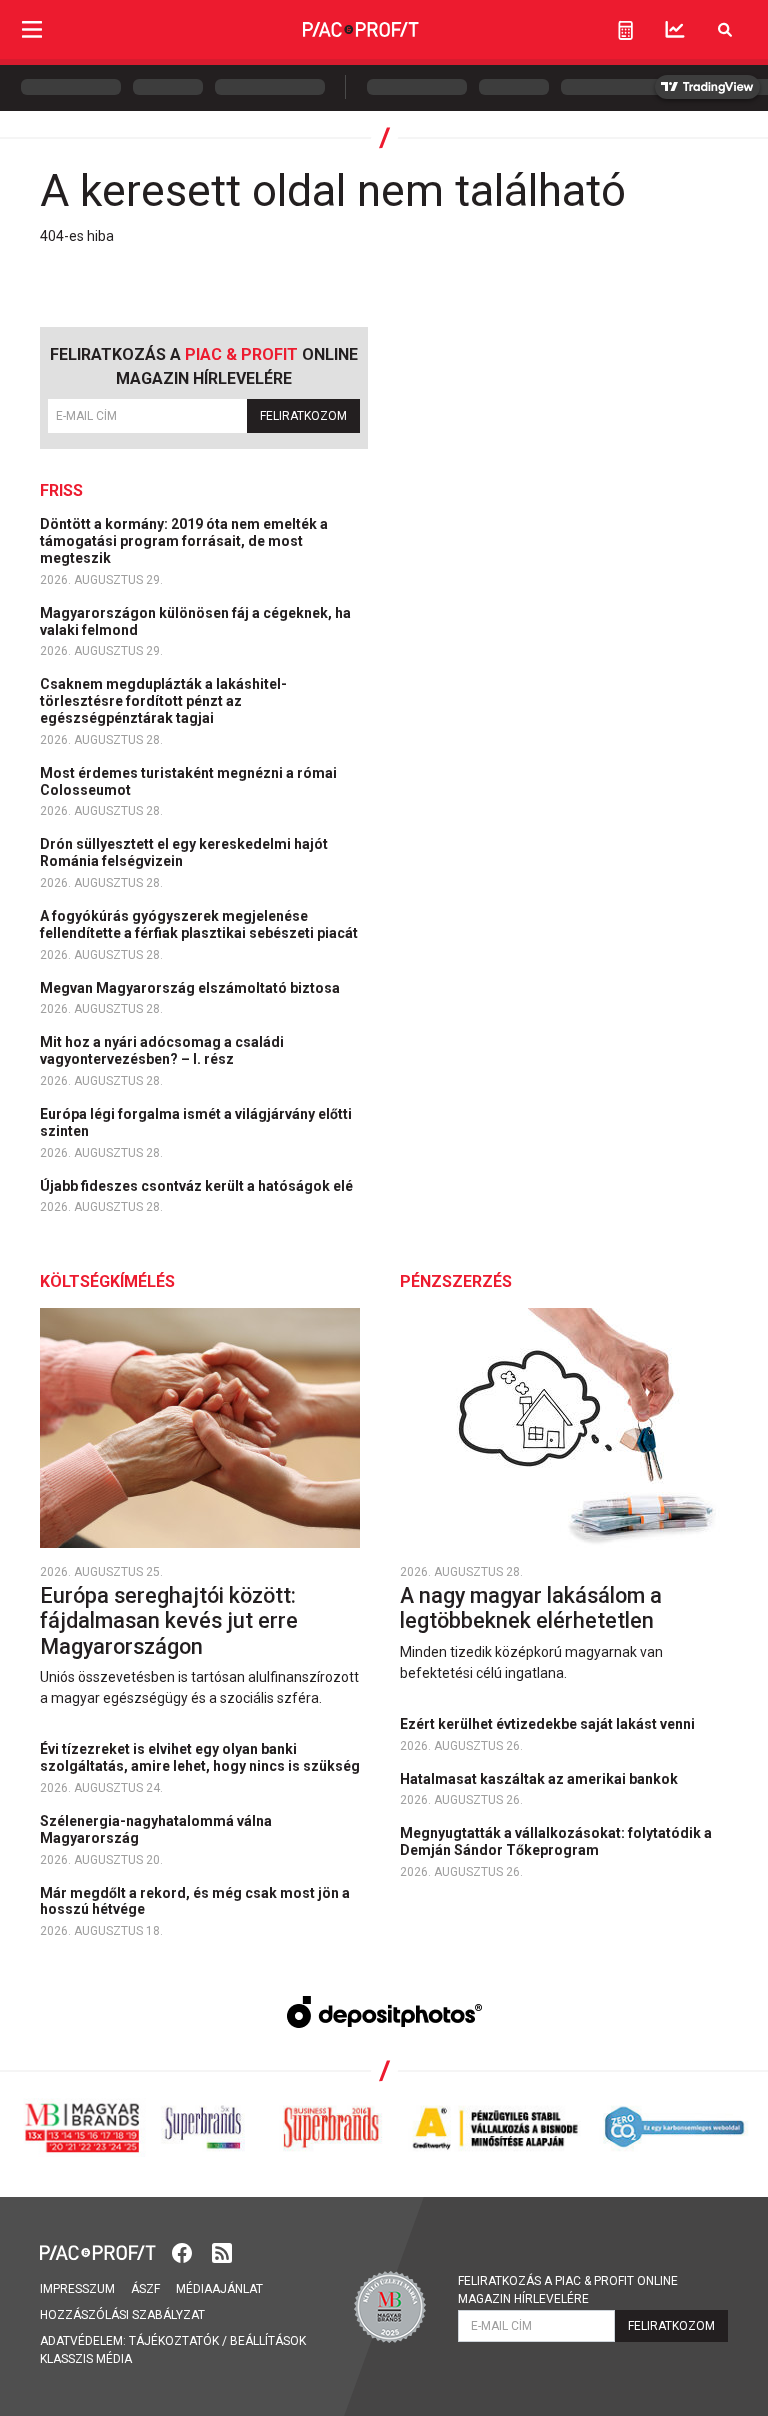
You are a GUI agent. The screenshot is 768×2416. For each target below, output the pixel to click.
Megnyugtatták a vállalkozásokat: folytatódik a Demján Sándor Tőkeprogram (556, 1841)
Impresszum (77, 2289)
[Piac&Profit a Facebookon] (184, 2250)
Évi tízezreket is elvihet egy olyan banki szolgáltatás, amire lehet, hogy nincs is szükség (201, 1757)
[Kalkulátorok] (625, 30)
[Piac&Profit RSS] (222, 2250)
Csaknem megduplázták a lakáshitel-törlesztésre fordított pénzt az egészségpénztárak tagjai (163, 701)
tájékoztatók (174, 2341)
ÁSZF (145, 2289)
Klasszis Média (86, 2359)
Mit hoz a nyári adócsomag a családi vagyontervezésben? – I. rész (162, 1050)
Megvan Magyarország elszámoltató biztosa (191, 988)
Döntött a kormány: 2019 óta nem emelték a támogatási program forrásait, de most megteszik (184, 541)
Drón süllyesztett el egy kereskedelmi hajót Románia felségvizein (184, 852)
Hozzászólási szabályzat (122, 2315)
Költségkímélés (107, 1281)
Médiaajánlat (219, 2289)
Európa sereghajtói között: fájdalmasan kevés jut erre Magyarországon (169, 1621)
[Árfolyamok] (675, 29)
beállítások (268, 2341)
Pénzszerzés (456, 1281)
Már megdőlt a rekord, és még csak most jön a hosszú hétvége (195, 1901)
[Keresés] (725, 29)
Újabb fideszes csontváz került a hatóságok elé (198, 1186)
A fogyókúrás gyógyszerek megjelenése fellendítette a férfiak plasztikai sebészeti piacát (200, 924)
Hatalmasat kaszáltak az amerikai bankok (540, 1779)
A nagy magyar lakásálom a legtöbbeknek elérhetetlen (531, 1608)
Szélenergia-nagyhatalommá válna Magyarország (156, 1829)
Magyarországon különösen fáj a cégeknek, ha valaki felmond (195, 621)
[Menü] (32, 29)
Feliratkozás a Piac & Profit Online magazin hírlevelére (568, 2290)
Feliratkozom (303, 416)
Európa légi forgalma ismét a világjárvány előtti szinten (196, 1122)
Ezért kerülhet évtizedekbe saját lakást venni (549, 1724)
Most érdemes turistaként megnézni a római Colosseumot (188, 781)
